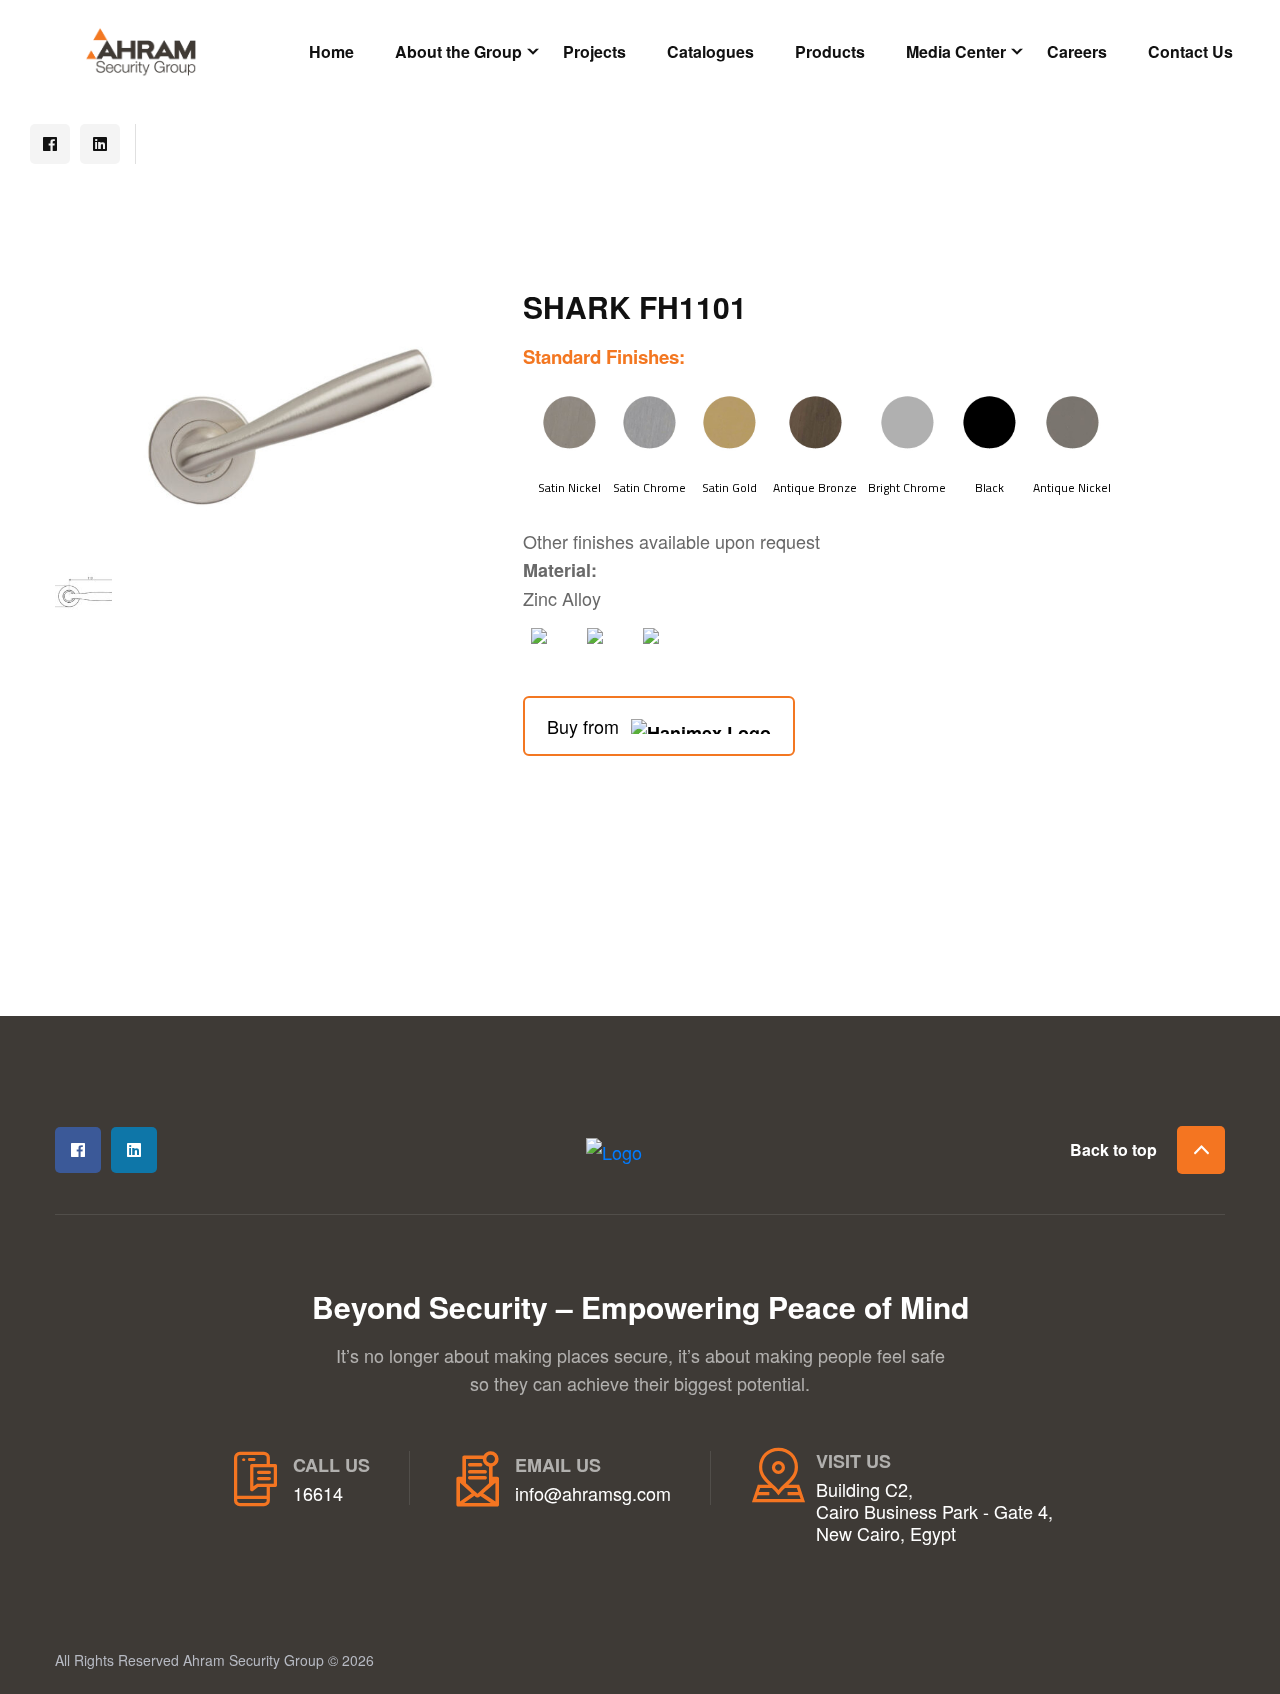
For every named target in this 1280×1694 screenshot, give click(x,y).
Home (331, 51)
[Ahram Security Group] (141, 49)
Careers (1077, 51)
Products (830, 51)
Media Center (956, 51)
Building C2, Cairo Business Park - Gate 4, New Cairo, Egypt (934, 1511)
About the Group (458, 51)
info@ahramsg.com (593, 1494)
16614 (318, 1494)
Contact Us (1190, 51)
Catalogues (710, 51)
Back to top (1113, 1149)
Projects (594, 51)
